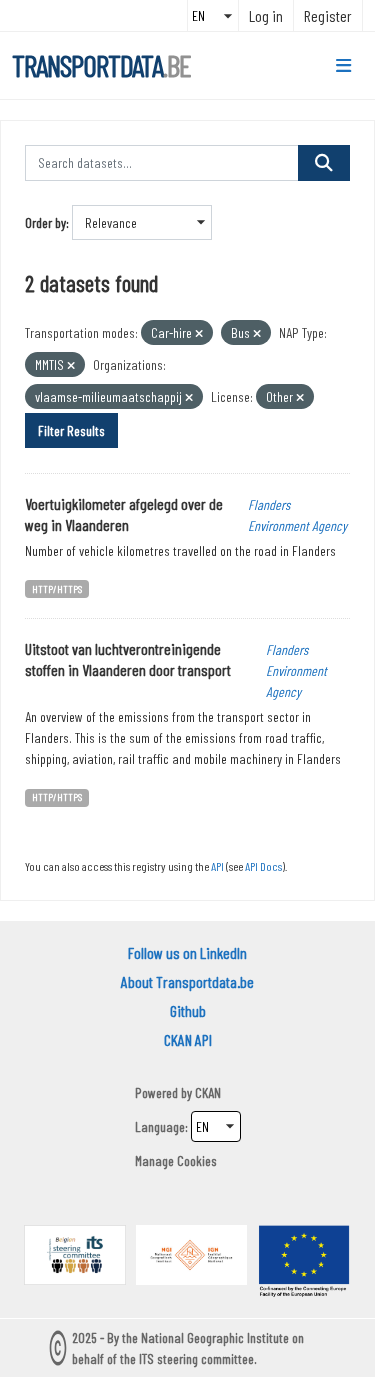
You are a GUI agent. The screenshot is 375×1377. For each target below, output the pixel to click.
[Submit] (324, 163)
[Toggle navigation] (343, 66)
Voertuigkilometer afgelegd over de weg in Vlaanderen (124, 514)
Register (328, 15)
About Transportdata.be (187, 981)
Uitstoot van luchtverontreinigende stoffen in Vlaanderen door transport (128, 659)
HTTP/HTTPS (57, 588)
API (217, 866)
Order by (45, 222)
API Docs (263, 866)
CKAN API (188, 1039)
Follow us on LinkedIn (187, 952)
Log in (266, 15)
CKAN (208, 1092)
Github (188, 1010)
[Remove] (199, 333)
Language (160, 1126)
